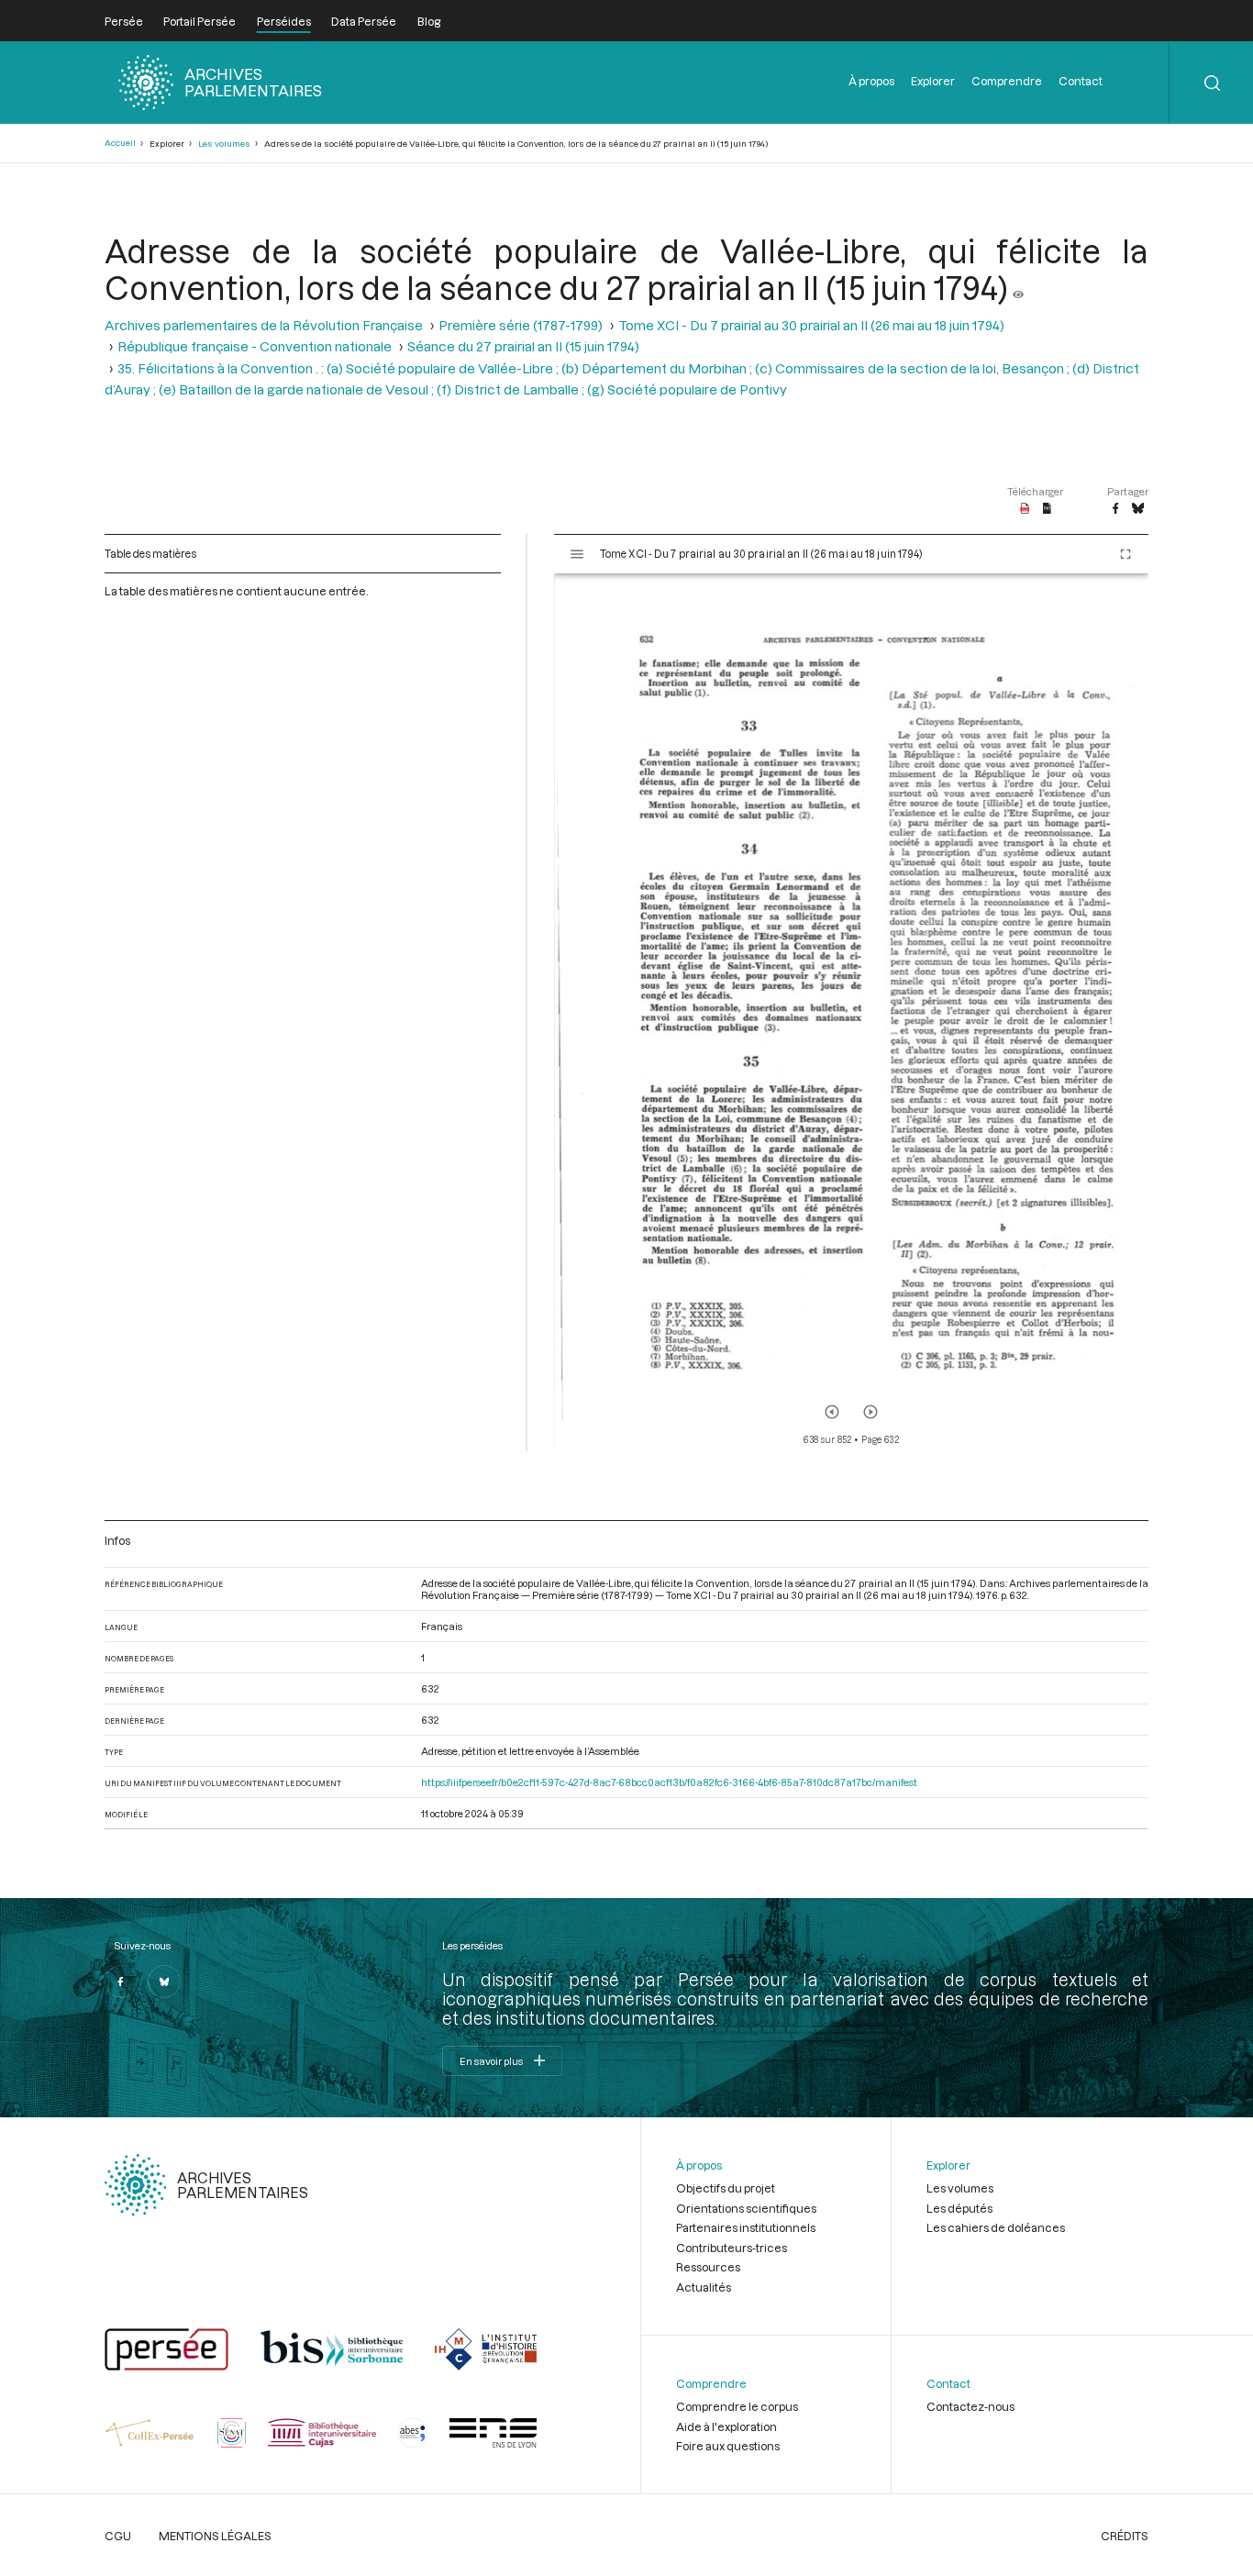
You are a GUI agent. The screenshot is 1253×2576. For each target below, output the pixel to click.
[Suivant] (870, 1412)
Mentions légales (215, 2536)
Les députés (959, 2208)
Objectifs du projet (726, 2188)
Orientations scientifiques (746, 2208)
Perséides (284, 21)
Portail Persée (200, 21)
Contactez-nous (970, 2406)
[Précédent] (832, 1412)
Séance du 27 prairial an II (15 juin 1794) (523, 346)
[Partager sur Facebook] (1115, 509)
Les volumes (224, 144)
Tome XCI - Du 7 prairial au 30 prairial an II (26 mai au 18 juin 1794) (811, 325)
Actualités (704, 2287)
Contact (1081, 81)
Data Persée (364, 21)
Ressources (708, 2267)
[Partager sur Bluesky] (1138, 509)
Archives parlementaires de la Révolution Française (264, 325)
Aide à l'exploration (726, 2426)
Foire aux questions (728, 2446)
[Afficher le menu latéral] (577, 554)
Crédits (1125, 2536)
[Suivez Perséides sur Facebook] (121, 1982)
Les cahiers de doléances (996, 2227)
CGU (118, 2536)
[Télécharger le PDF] (1025, 509)
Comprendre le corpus (737, 2406)
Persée (124, 21)
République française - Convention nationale (255, 346)
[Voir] (1018, 287)
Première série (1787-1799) (521, 325)
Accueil (120, 143)
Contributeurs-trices (732, 2248)
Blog (429, 21)
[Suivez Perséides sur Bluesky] (164, 1982)
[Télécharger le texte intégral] (1047, 509)
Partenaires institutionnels (746, 2227)
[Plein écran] (1125, 554)
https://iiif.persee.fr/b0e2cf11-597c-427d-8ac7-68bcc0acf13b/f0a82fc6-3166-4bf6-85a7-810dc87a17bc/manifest (669, 1782)
